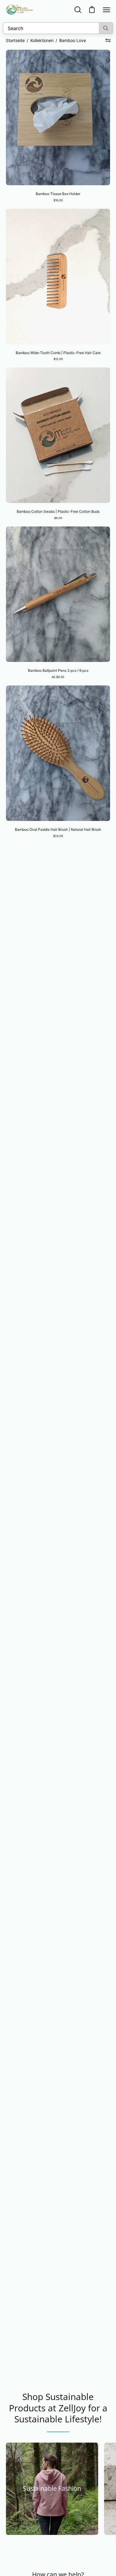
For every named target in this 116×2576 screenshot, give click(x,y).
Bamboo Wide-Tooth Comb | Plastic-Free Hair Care (58, 353)
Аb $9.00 (58, 677)
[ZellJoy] (19, 10)
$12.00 (58, 359)
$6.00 (58, 518)
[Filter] (108, 40)
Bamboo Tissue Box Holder (58, 194)
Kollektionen (42, 40)
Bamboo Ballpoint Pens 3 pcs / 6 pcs (58, 670)
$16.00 (58, 200)
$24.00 (58, 836)
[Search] (106, 28)
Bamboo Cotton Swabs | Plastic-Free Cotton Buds (58, 511)
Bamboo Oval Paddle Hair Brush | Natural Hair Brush (58, 829)
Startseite (15, 40)
